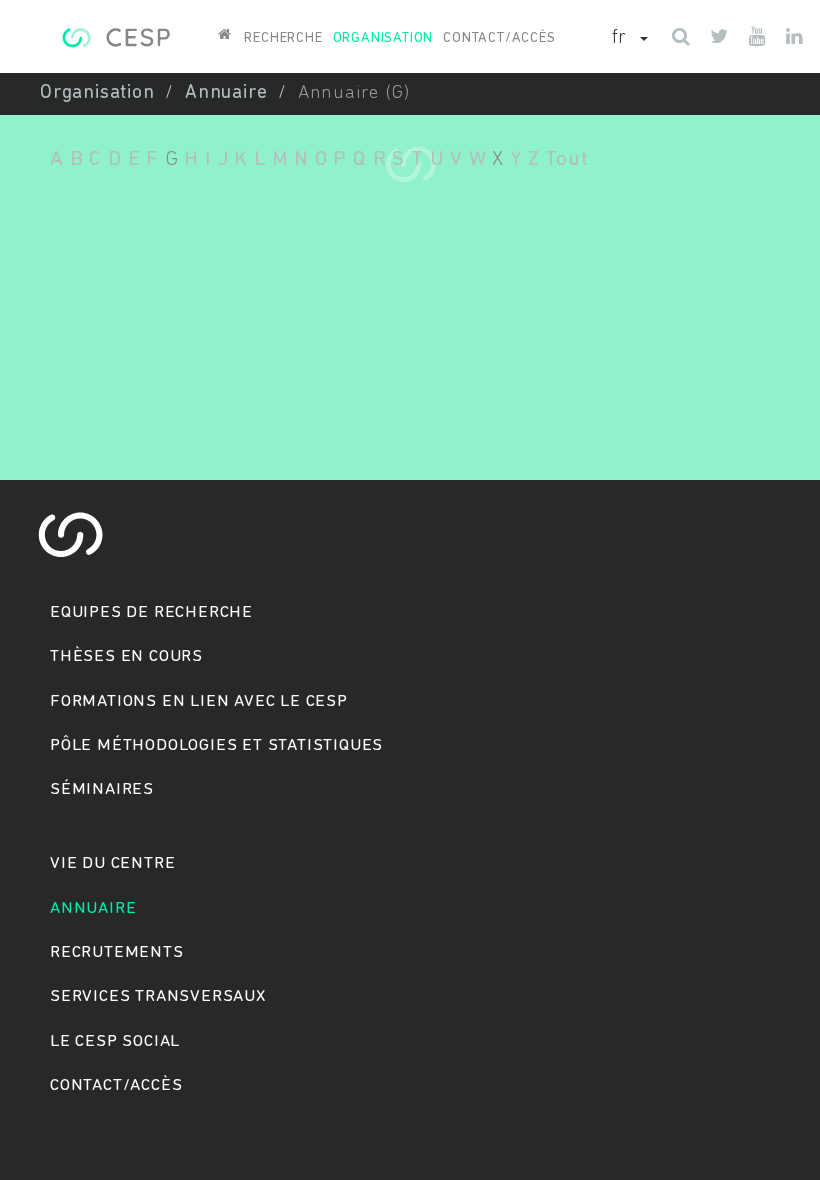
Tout (566, 159)
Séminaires (102, 789)
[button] (630, 39)
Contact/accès (499, 38)
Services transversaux (158, 996)
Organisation (383, 38)
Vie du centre (112, 863)
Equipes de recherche (151, 612)
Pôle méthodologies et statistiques (216, 745)
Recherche (283, 38)
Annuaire (226, 93)
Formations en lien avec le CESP (199, 701)
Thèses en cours (126, 656)
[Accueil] (115, 35)
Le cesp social (115, 1041)
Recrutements (117, 952)
